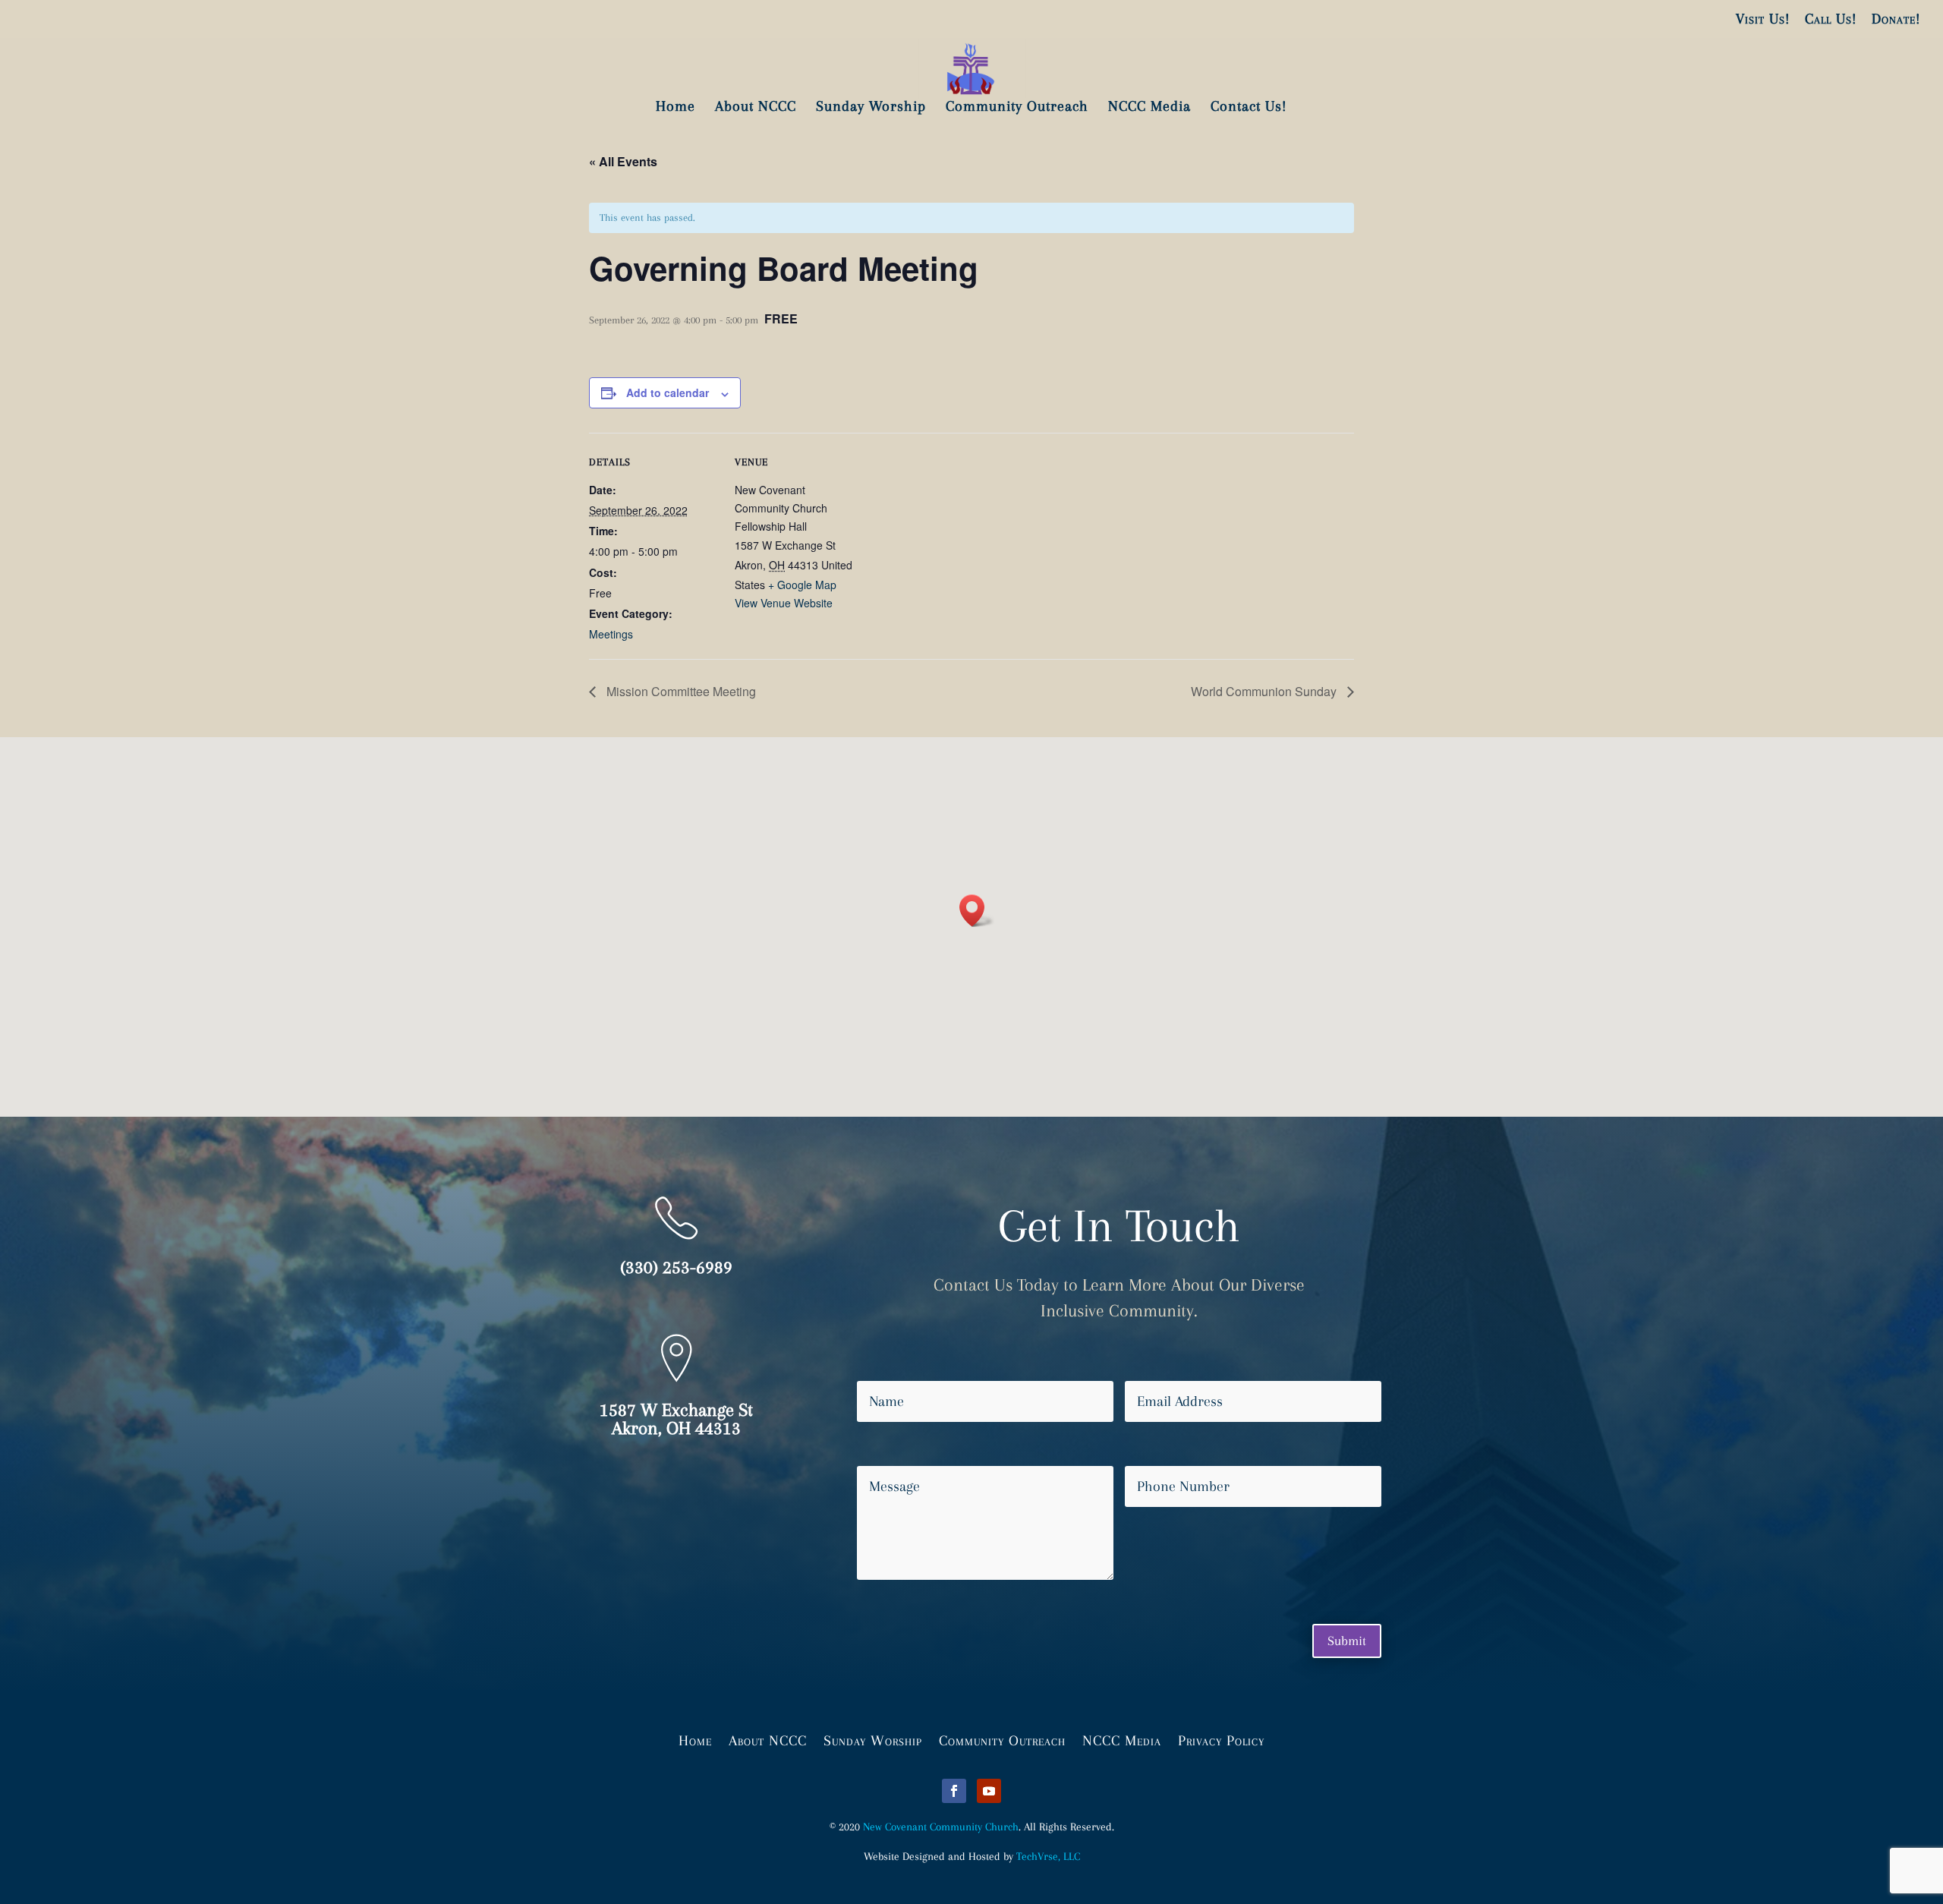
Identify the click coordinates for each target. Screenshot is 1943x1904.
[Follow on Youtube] (989, 1791)
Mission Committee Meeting (680, 691)
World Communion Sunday (1265, 691)
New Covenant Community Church (941, 1827)
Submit (1347, 1641)
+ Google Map (802, 585)
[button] (977, 911)
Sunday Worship (873, 1739)
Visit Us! (1763, 19)
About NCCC (768, 1739)
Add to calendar (668, 392)
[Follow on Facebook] (954, 1791)
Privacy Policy (1221, 1739)
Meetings (611, 634)
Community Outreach (1002, 1739)
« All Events (623, 161)
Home (695, 1739)
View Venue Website (784, 603)
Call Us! (1831, 19)
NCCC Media (1122, 1739)
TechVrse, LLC (1048, 1856)
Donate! (1896, 19)
